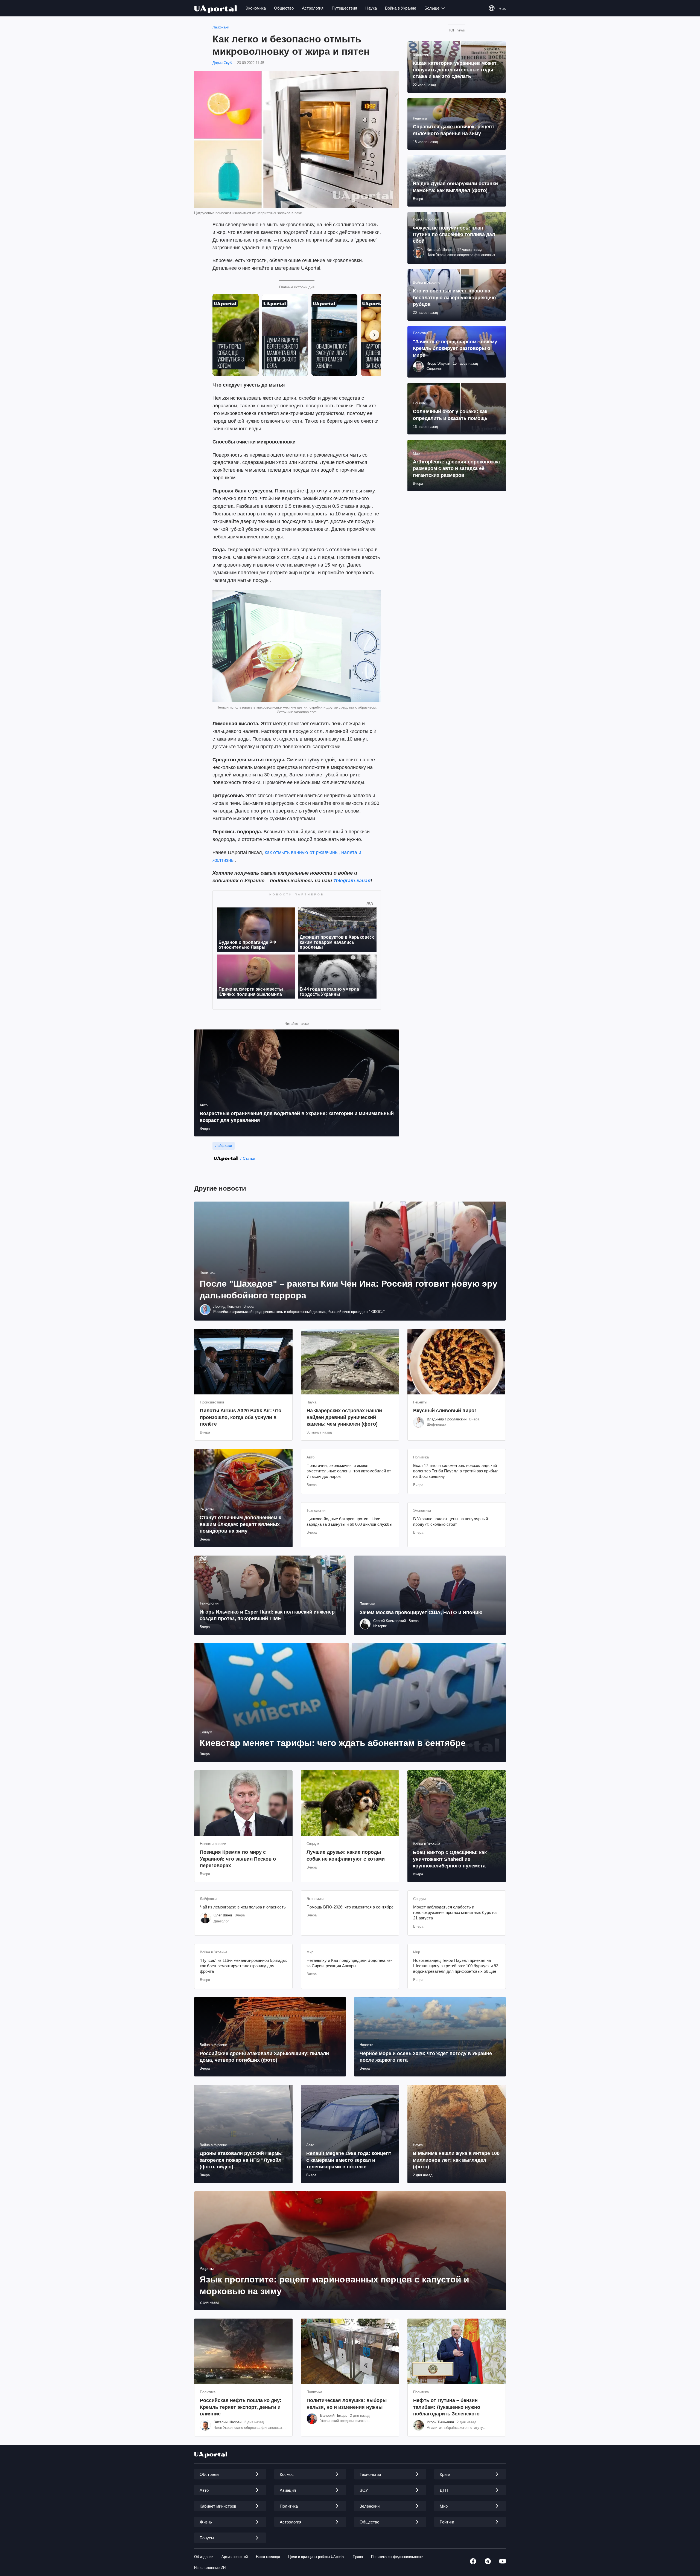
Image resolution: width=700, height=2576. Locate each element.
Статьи (249, 1158)
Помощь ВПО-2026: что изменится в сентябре (350, 1907)
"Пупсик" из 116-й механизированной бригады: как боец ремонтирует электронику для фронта (243, 1966)
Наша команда (268, 2557)
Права (358, 2557)
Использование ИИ (210, 2568)
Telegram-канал (352, 881)
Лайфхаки (221, 27)
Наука (371, 8)
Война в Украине (401, 8)
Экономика (256, 8)
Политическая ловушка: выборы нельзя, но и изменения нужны (347, 2404)
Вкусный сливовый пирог (445, 1411)
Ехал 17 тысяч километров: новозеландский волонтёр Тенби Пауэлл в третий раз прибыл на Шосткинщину (456, 1471)
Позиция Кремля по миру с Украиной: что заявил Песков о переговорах (238, 1859)
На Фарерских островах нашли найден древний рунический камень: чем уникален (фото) (344, 1417)
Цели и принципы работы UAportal (316, 2557)
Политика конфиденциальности (397, 2557)
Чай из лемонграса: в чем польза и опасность (243, 1907)
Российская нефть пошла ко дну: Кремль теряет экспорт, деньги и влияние (241, 2407)
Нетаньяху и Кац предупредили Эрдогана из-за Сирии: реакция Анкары (349, 1963)
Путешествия (344, 8)
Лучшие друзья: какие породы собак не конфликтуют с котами (346, 1855)
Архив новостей (235, 2557)
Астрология (313, 8)
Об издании (204, 2557)
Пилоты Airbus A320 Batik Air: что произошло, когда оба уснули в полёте (241, 1417)
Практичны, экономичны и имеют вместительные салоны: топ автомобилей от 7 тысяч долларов (349, 1471)
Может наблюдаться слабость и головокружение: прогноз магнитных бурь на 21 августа (455, 1913)
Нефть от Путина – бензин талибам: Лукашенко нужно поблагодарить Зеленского (447, 2407)
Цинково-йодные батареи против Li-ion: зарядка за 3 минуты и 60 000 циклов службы (349, 1521)
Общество (284, 8)
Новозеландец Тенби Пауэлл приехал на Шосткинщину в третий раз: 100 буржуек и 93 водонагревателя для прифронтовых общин (456, 1966)
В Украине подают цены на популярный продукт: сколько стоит (450, 1521)
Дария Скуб (222, 63)
